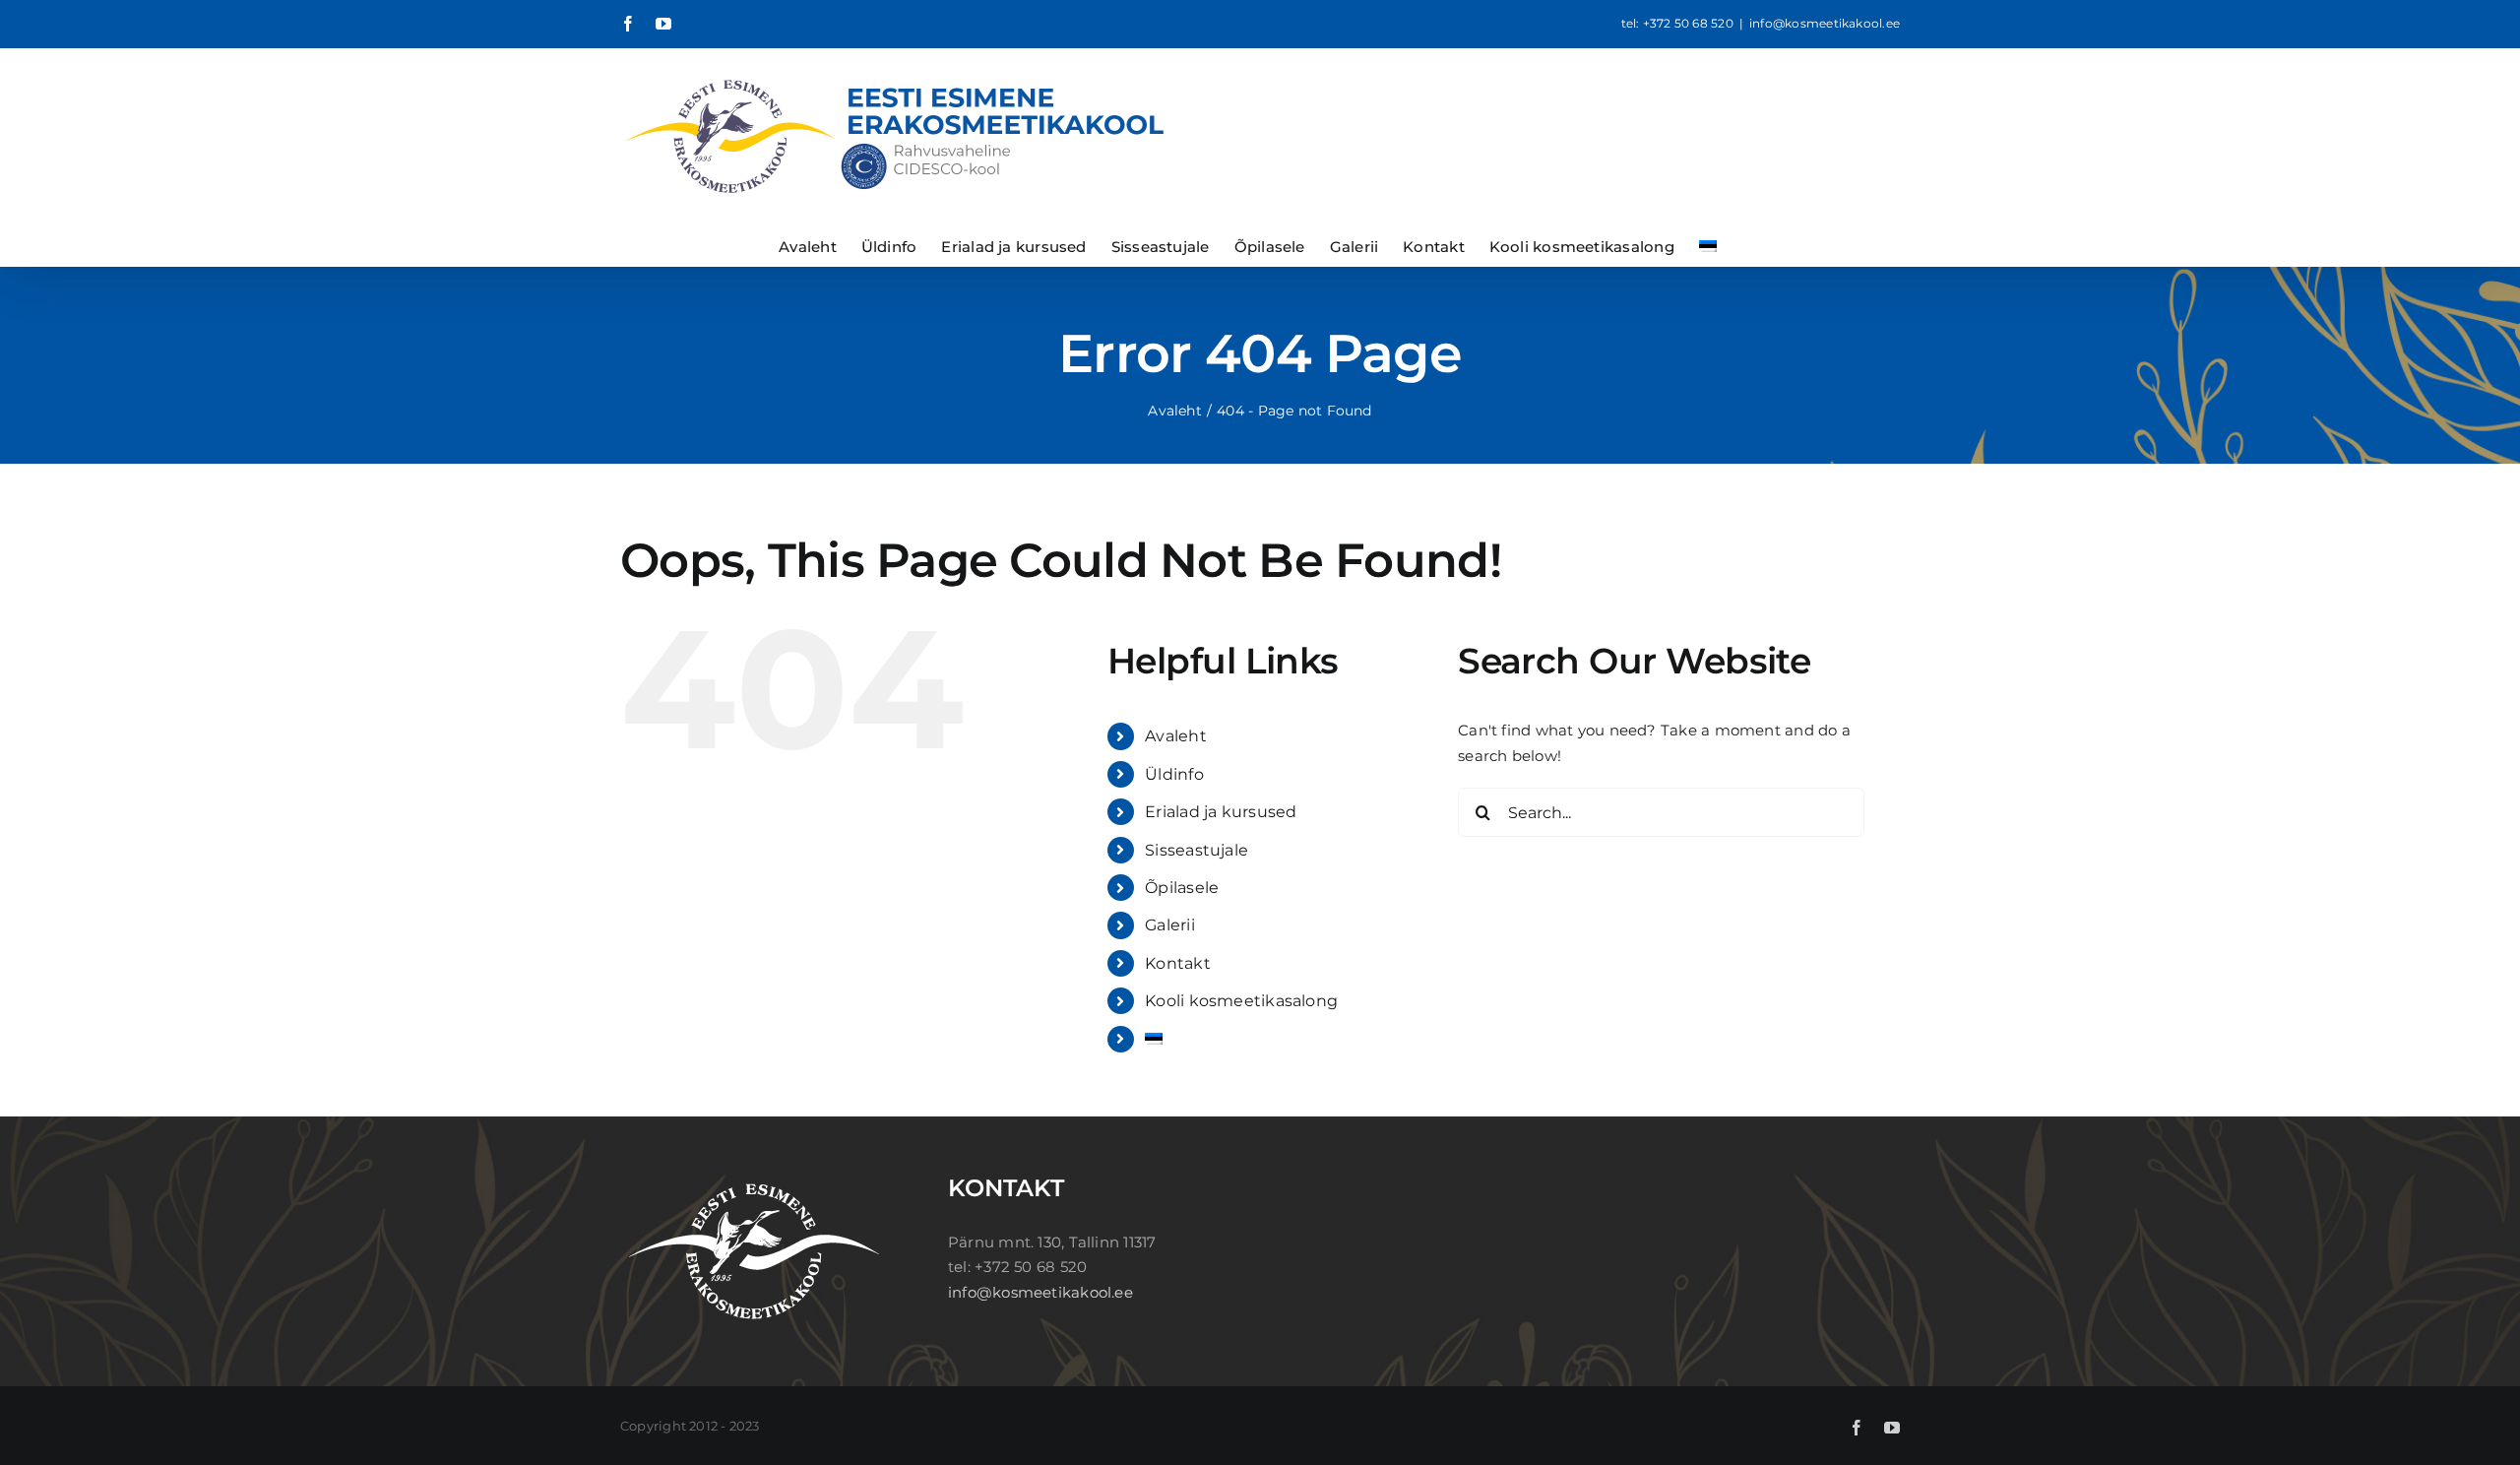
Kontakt (1178, 963)
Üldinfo (1174, 774)
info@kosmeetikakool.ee (1825, 23)
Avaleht (1176, 736)
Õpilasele (1182, 888)
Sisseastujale (1197, 850)
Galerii (1170, 925)
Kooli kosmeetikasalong (1241, 1001)
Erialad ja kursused (1221, 812)
